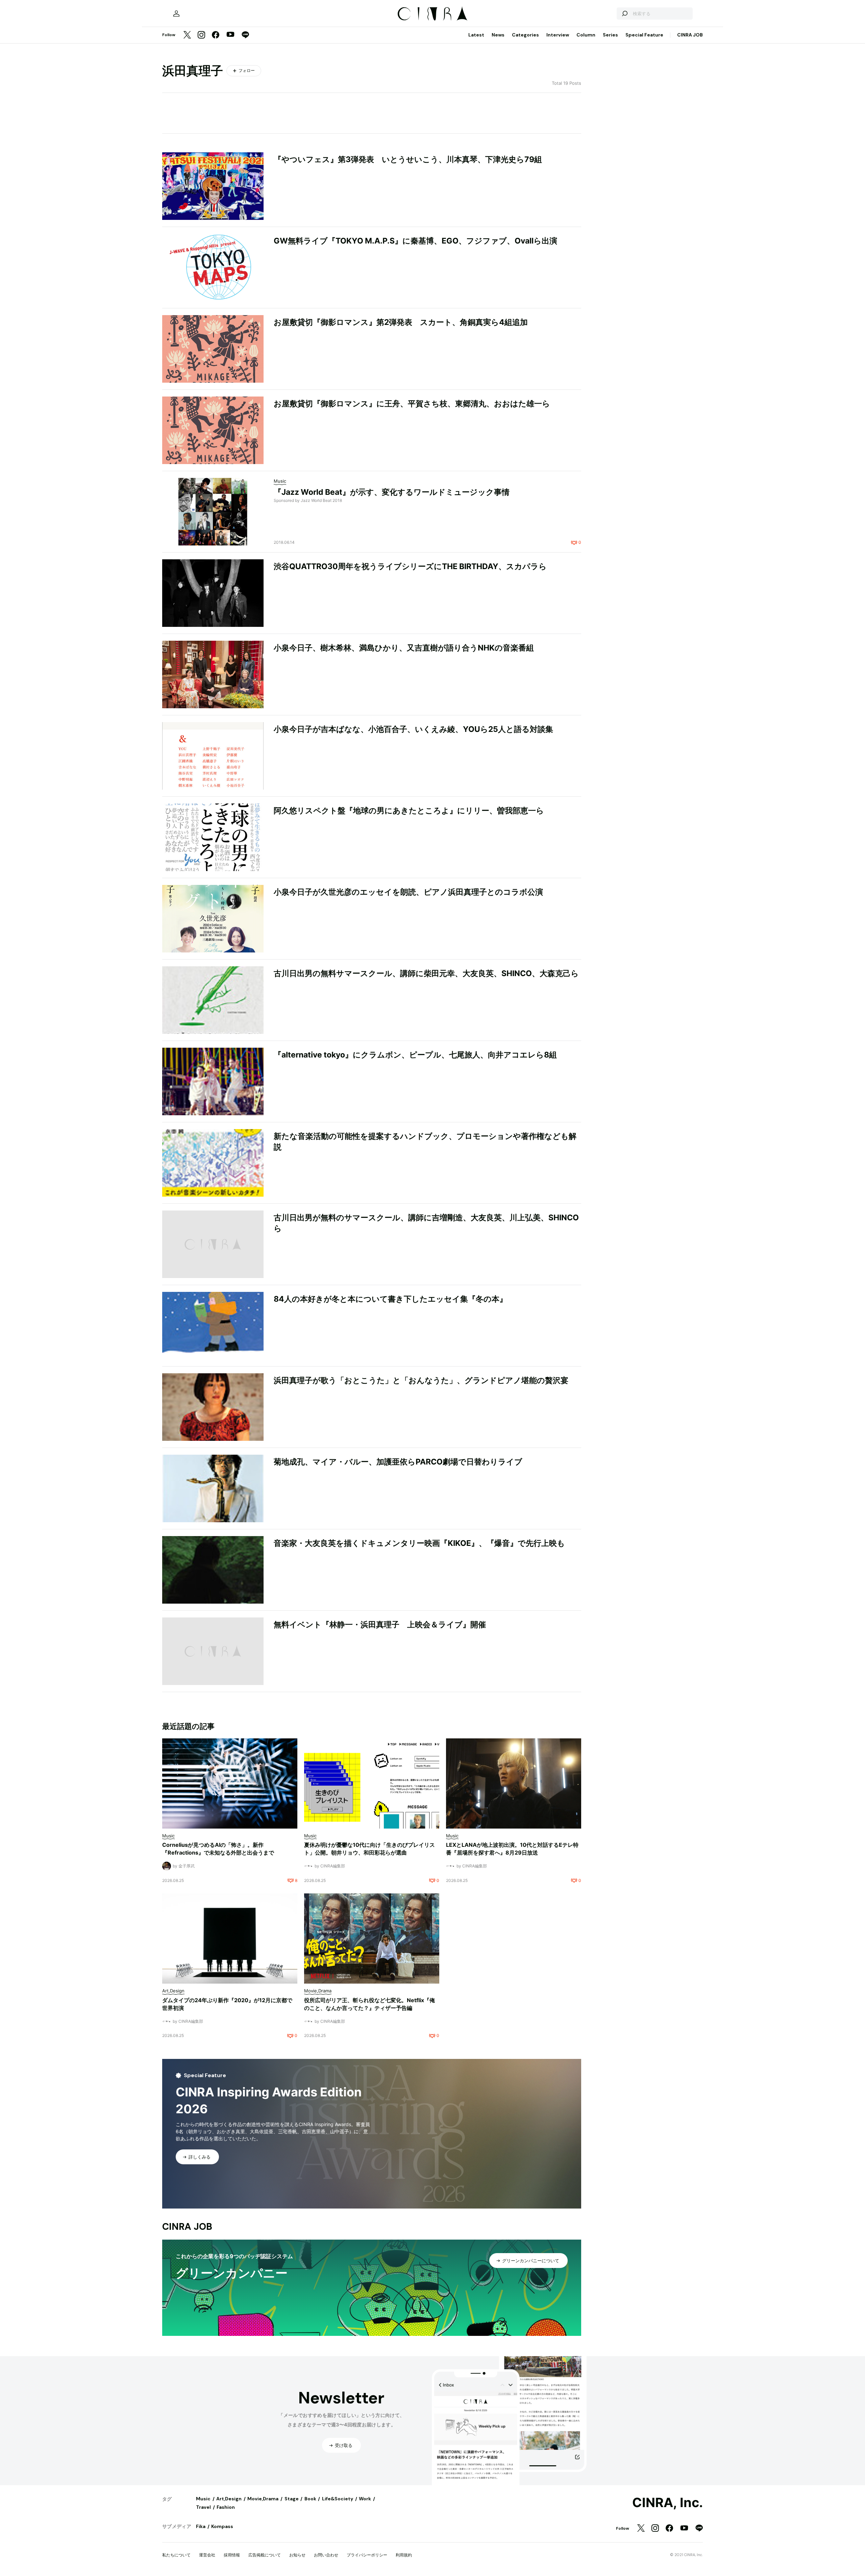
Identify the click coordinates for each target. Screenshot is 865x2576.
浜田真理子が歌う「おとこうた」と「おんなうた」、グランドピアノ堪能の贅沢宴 (421, 1380)
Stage (292, 2499)
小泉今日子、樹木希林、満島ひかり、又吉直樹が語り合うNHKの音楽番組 (404, 648)
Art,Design (229, 2499)
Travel (203, 2507)
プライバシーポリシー (367, 2555)
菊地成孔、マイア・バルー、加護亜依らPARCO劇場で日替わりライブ (398, 1462)
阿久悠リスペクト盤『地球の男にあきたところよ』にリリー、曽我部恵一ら (409, 811)
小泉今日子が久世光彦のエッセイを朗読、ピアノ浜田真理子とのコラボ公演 (408, 892)
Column (586, 35)
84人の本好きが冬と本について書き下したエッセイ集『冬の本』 (390, 1299)
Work (365, 2499)
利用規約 (404, 2555)
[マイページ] (176, 14)
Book (310, 2499)
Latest (476, 35)
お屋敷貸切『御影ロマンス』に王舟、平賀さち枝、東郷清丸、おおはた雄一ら (412, 404)
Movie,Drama (263, 2499)
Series (610, 35)
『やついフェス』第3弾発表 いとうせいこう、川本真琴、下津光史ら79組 (408, 159)
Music (203, 2499)
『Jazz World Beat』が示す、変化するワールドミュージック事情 (392, 492)
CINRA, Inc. (668, 2503)
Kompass (222, 2526)
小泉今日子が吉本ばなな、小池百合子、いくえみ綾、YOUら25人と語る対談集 (413, 729)
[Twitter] (187, 35)
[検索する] (624, 14)
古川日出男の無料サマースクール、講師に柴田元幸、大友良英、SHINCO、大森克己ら (426, 973)
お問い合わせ (326, 2555)
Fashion (226, 2507)
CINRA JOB (690, 35)
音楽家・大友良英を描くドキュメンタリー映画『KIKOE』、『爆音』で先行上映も (419, 1543)
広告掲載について (265, 2555)
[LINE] (245, 35)
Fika (201, 2526)
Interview (558, 35)
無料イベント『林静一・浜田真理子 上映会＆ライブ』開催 (380, 1625)
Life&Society (338, 2499)
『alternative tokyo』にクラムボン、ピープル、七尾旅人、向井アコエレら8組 (415, 1055)
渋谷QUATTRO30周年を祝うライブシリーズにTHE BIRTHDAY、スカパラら (410, 566)
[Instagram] (201, 35)
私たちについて (176, 2555)
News (498, 35)
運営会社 (207, 2555)
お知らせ (297, 2555)
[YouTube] (230, 35)
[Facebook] (216, 35)
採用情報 (232, 2555)
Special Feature (644, 35)
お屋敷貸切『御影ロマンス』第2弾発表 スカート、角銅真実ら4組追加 (401, 322)
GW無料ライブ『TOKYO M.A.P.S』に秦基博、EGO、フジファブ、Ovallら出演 (415, 241)
